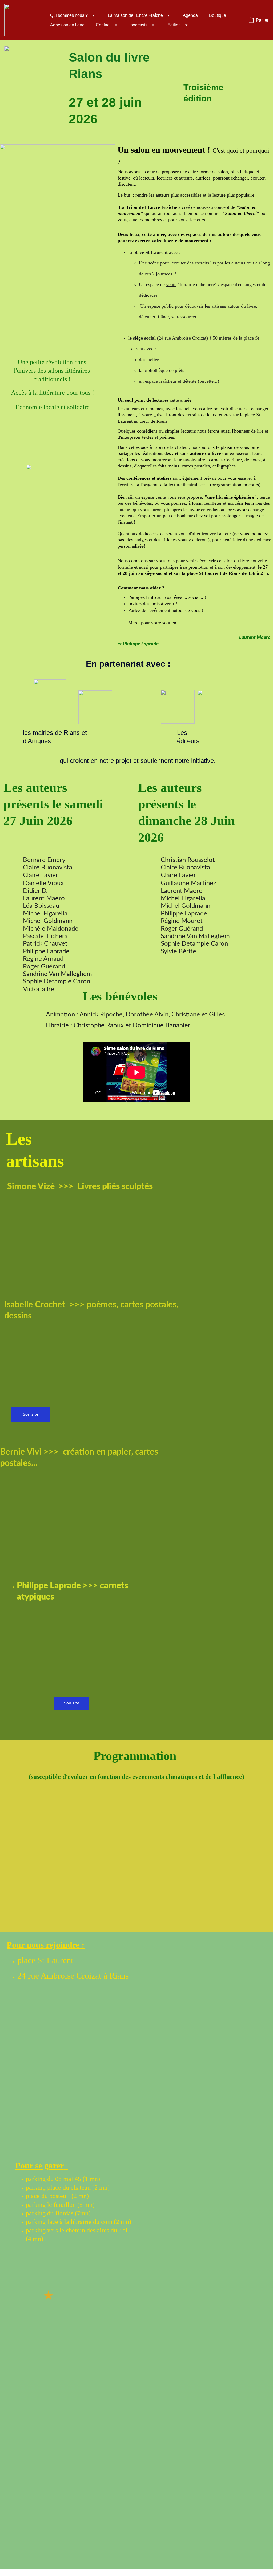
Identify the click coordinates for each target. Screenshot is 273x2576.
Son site (31, 1414)
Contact (103, 25)
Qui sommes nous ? (69, 15)
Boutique (218, 15)
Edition (174, 25)
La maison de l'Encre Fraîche (135, 15)
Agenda (190, 15)
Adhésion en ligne (67, 25)
